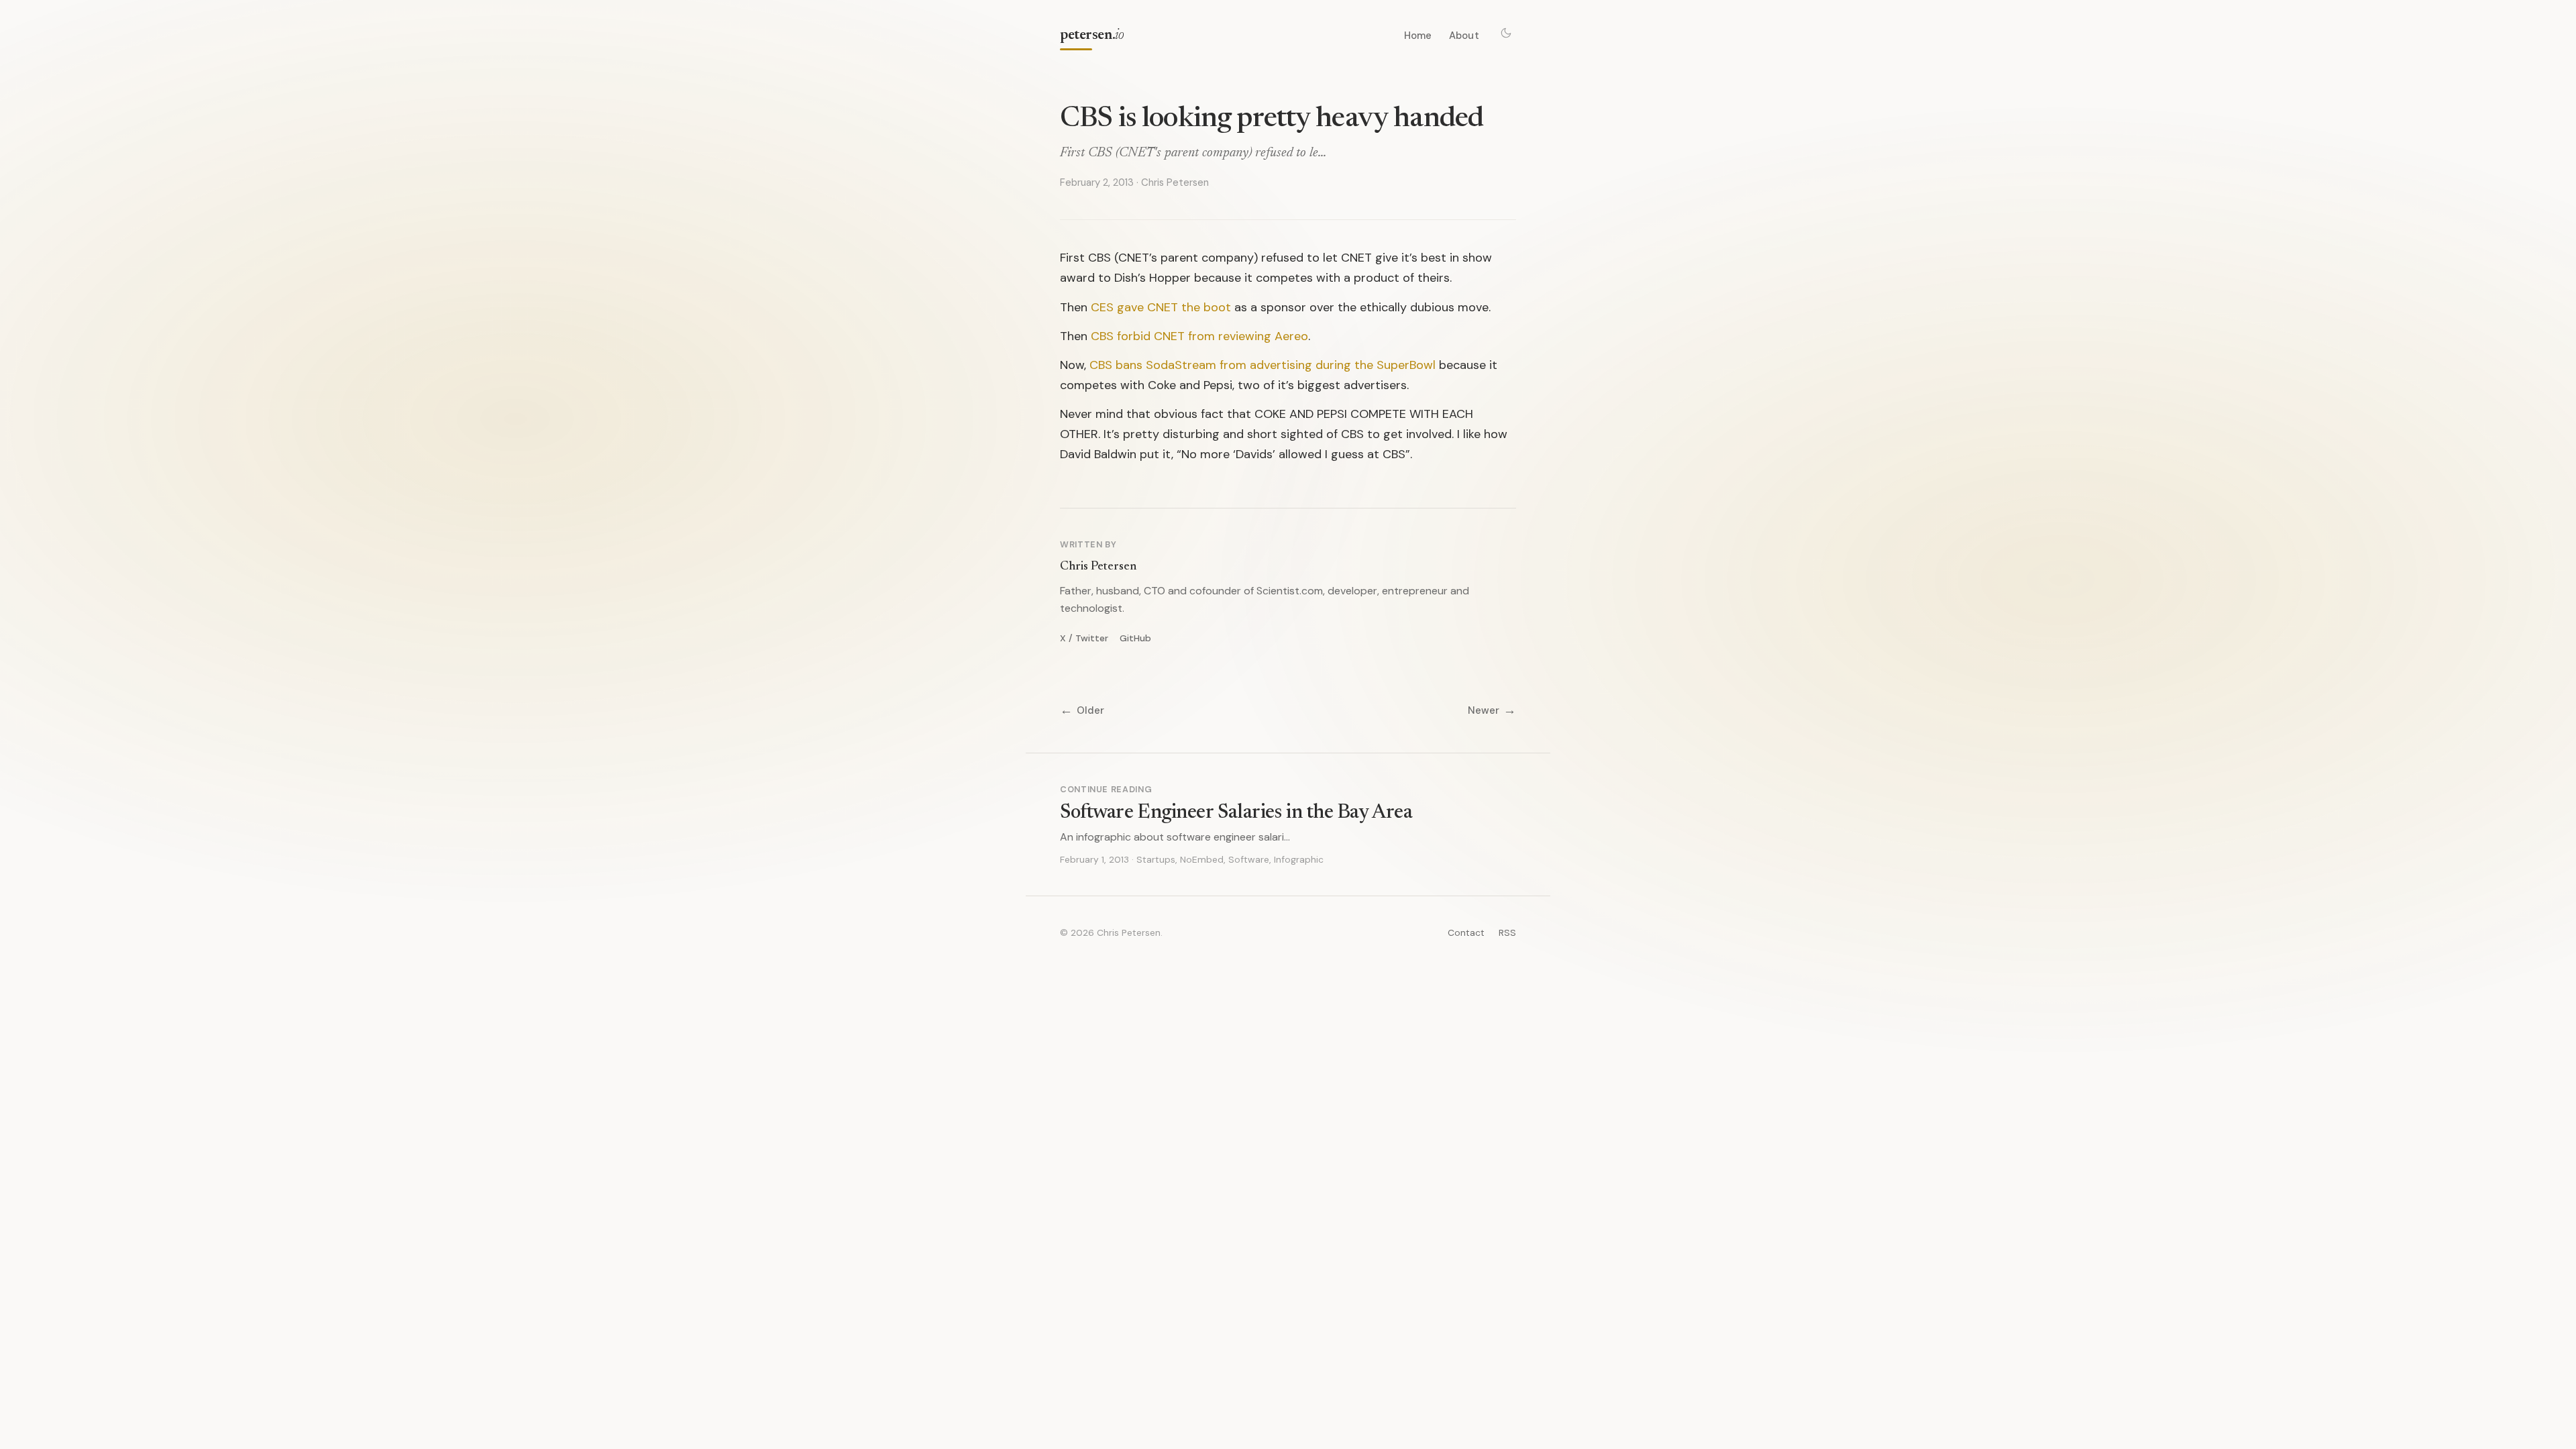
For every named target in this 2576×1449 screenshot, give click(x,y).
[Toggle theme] (1506, 33)
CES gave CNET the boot (1161, 307)
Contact (1466, 932)
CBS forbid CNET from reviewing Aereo (1199, 336)
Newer (1492, 711)
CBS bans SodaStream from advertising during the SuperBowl (1263, 365)
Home (1418, 36)
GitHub (1135, 638)
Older (1082, 711)
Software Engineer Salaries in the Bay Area (1236, 813)
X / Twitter (1084, 638)
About (1464, 36)
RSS (1507, 932)
